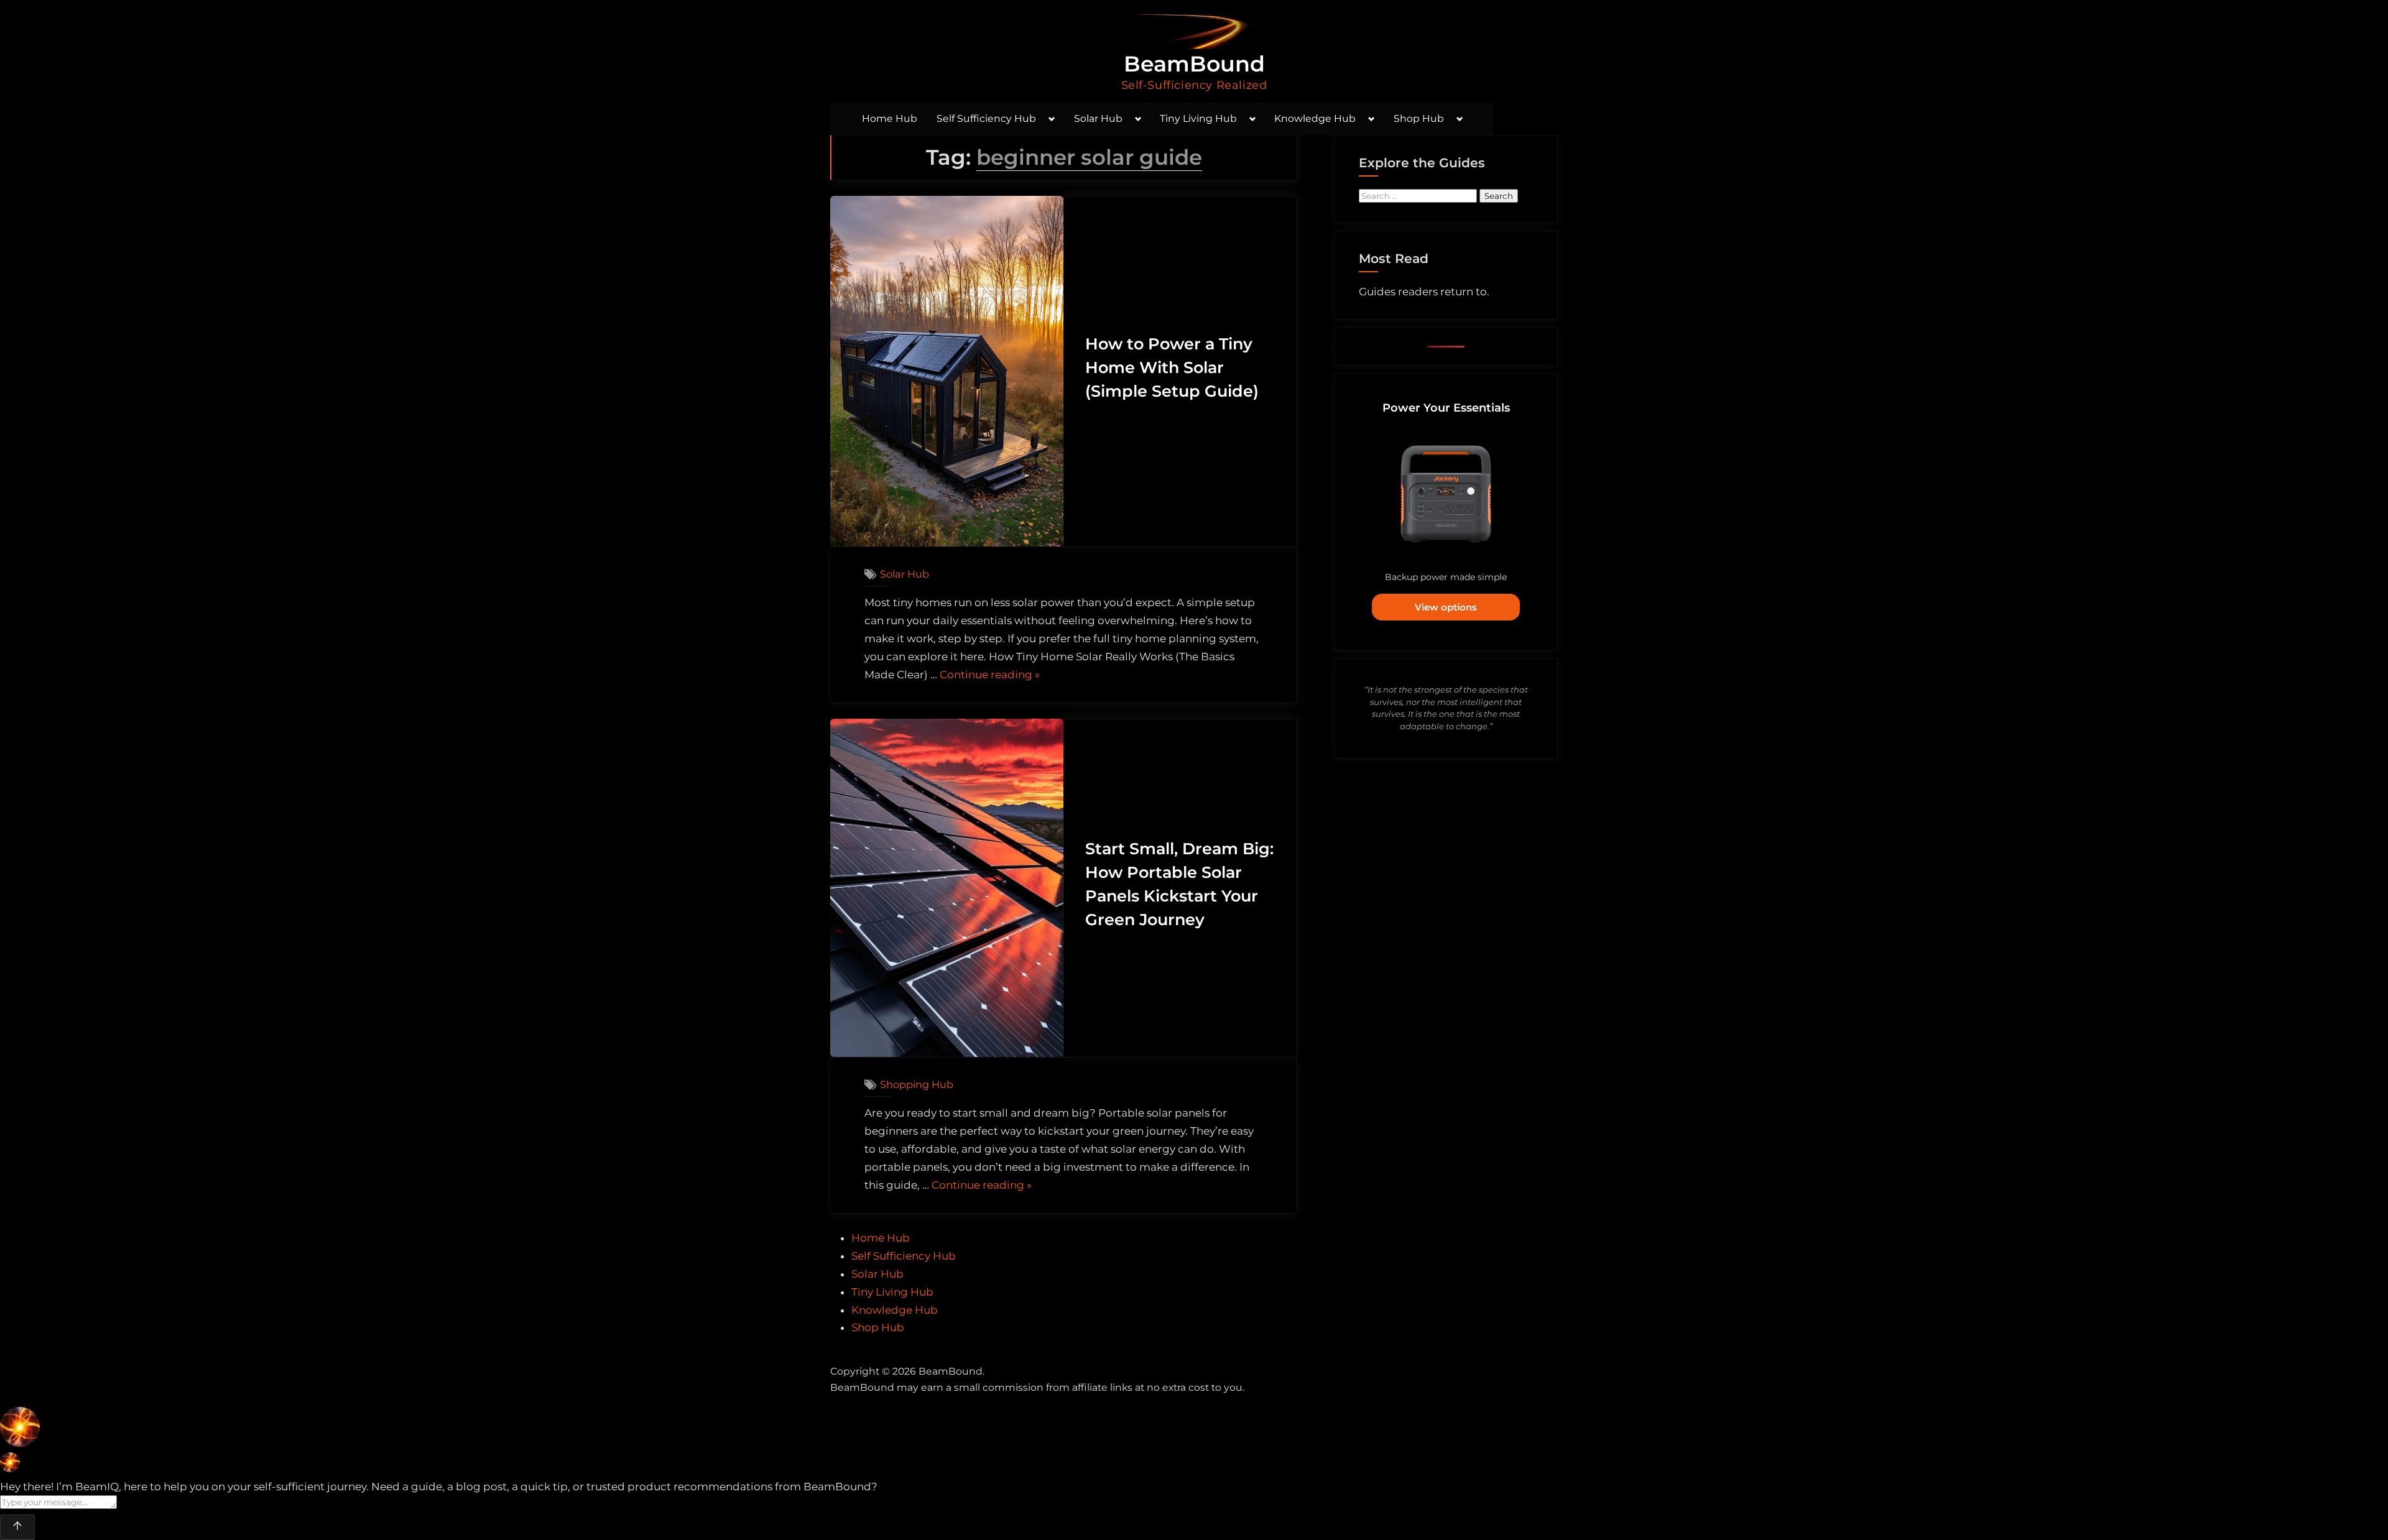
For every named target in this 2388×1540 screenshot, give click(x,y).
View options (1446, 607)
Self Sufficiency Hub (986, 118)
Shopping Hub (917, 1084)
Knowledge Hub (1315, 118)
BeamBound (1194, 64)
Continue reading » (990, 676)
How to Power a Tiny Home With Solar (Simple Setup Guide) (1172, 367)
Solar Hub (1098, 118)
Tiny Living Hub (1198, 118)
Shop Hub (1419, 118)
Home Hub (890, 118)
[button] (1194, 1430)
